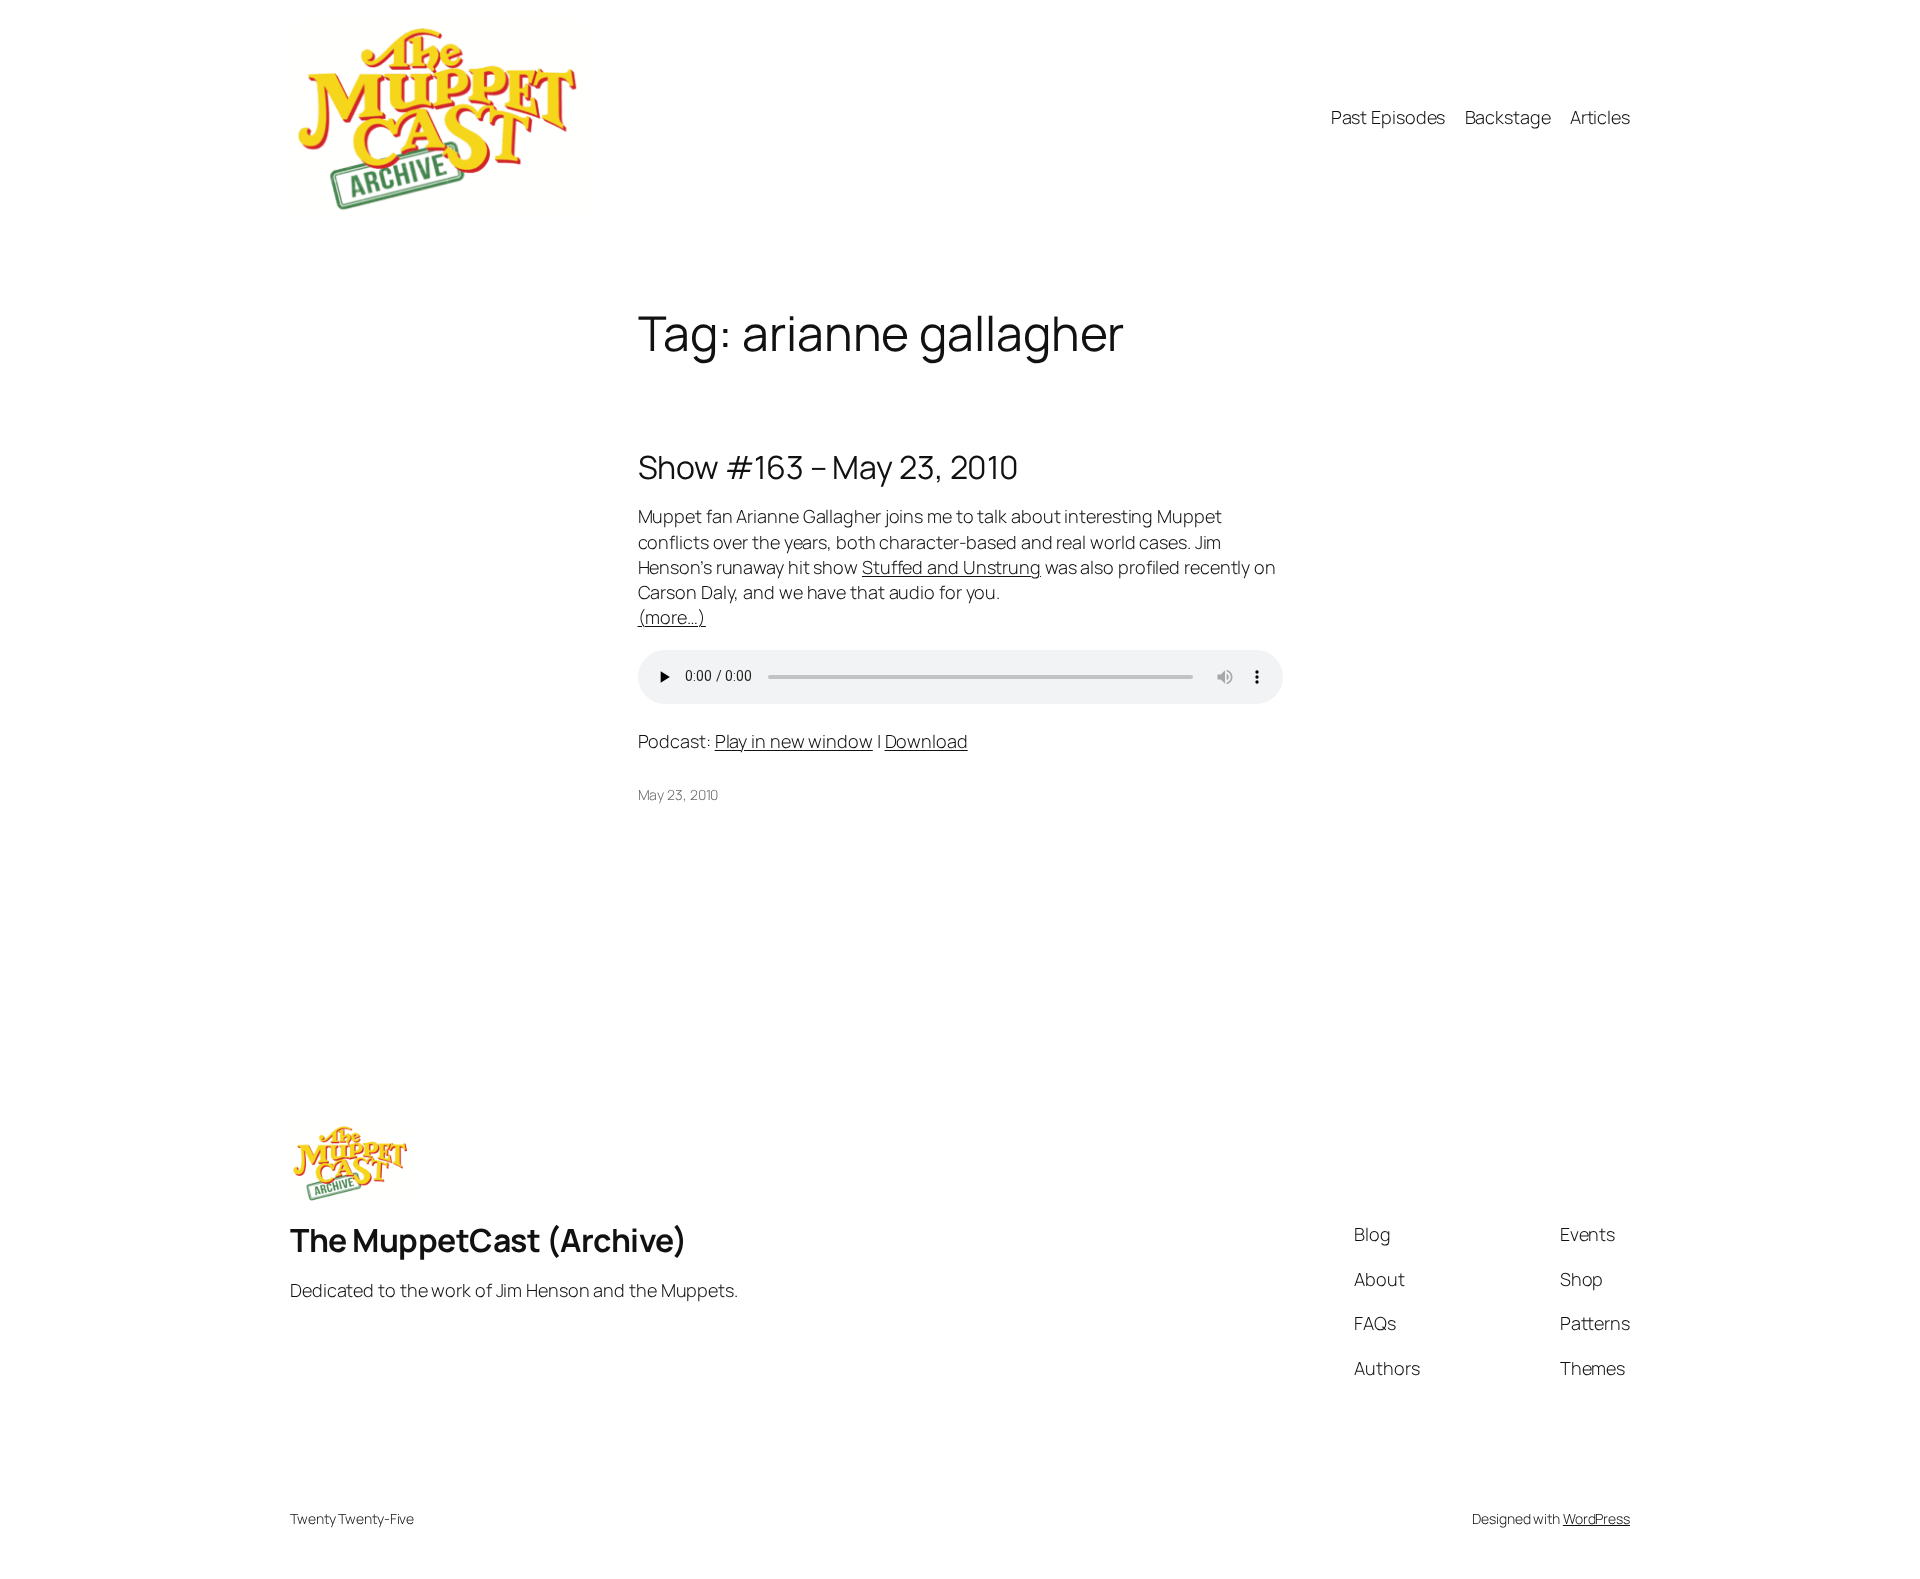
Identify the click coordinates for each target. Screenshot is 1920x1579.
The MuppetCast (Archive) (488, 1240)
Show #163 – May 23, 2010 (829, 467)
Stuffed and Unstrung (951, 567)
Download (926, 741)
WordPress (1596, 1518)
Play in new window (794, 741)
